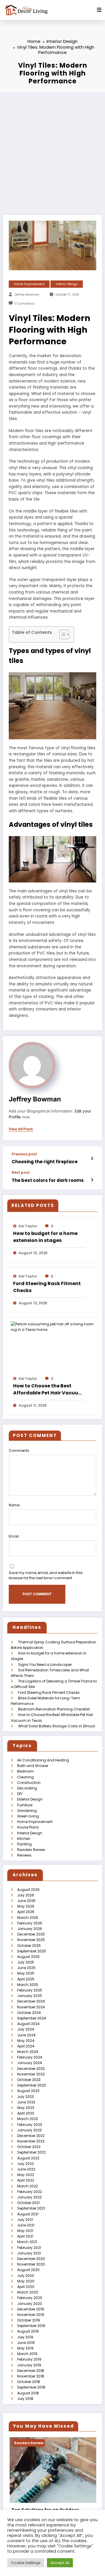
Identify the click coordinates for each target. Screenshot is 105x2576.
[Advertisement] (52, 148)
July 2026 (26, 1895)
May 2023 (26, 2108)
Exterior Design (30, 1799)
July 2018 (25, 2399)
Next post (21, 1173)
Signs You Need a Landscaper (45, 1665)
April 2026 (26, 1912)
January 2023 (29, 2130)
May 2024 (26, 2041)
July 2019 (25, 2337)
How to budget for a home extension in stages (45, 1237)
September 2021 (31, 2208)
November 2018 (31, 2376)
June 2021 (26, 2225)
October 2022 (29, 2147)
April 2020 (26, 2287)
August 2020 (28, 2270)
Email (14, 1536)
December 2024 (31, 2001)
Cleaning (26, 1777)
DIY (20, 1794)
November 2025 (31, 1940)
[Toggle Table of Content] (61, 634)
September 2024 (32, 2018)
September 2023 (32, 2085)
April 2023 (26, 2113)
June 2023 (26, 2102)
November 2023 (31, 2074)
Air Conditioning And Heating (43, 1760)
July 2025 (26, 1962)
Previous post (24, 1154)
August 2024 (28, 2024)
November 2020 (31, 2264)
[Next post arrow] (92, 1180)
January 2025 (30, 1996)
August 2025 (28, 1957)
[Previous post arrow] (92, 1159)
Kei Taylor (28, 1226)
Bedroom (26, 1771)
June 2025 (26, 1968)
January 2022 (29, 2197)
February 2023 (30, 2125)
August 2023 (28, 2091)
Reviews (24, 1855)
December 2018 (31, 2371)
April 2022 (26, 2180)
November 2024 (31, 2007)
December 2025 (31, 1934)
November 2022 (31, 2141)
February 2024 (30, 2057)
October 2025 (29, 1946)
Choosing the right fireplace (45, 1162)
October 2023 (29, 2080)
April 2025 (26, 1979)
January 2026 (30, 1929)
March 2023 (28, 2119)
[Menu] (99, 10)
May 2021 (25, 2231)
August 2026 (28, 1890)
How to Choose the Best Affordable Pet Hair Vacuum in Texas (48, 1389)
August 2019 (28, 2331)
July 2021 (25, 2220)
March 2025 (28, 1985)
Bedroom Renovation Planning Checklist (54, 1709)
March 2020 (28, 2292)
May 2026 (26, 1906)
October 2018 (29, 2382)
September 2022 (32, 2152)
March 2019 (27, 2354)
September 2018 (31, 2387)
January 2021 (29, 2253)
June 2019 (26, 2343)
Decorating (27, 1788)
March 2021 (27, 2242)
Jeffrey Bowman (27, 295)
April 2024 (26, 2046)
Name (14, 1505)
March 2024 (28, 2052)
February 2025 (30, 1990)
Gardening (27, 1811)
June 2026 (26, 1901)
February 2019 (29, 2359)
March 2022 (28, 2186)
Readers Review (31, 1850)
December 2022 (31, 2136)
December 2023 (31, 2069)
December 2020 (31, 2259)
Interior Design (67, 284)
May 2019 (25, 2348)
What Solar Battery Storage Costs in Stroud (56, 1726)
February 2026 (30, 1923)
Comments (19, 1451)
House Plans (28, 1827)
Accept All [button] (60, 2563)
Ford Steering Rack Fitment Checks (47, 1287)
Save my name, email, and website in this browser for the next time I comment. (46, 1575)
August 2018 (28, 2393)
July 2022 (26, 2164)
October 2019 (29, 2320)
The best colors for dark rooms (48, 1180)
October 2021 (28, 2203)
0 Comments (25, 304)
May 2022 (26, 2175)
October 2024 (29, 2013)
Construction (29, 1783)
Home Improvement (29, 284)
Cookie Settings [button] (26, 2563)
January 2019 (29, 2365)
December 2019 (31, 2309)
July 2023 (26, 2097)
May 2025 (26, 1973)
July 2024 (26, 2029)
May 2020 (26, 2281)
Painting (24, 1844)
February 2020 (30, 2298)
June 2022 (26, 2169)
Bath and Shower (33, 1766)
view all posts (21, 1129)
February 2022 (30, 2192)
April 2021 (25, 2236)
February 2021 (29, 2248)
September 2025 (32, 1951)
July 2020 (26, 2276)
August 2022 (28, 2158)
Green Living (28, 1816)
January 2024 (30, 2063)
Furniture (25, 1805)
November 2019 (31, 2315)
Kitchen (24, 1839)
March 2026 (28, 1918)
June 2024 (26, 2035)
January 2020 (30, 2304)
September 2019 (31, 2326)
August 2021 (28, 2214)
